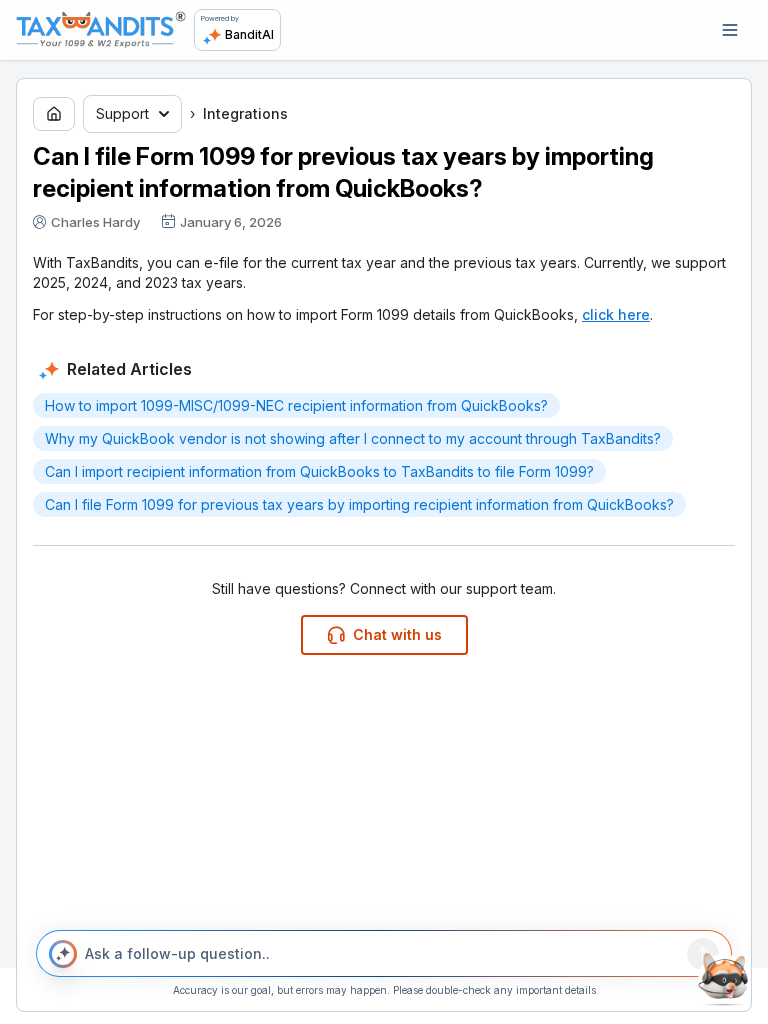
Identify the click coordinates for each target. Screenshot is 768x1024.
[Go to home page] (54, 114)
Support (122, 113)
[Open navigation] (730, 30)
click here (616, 314)
